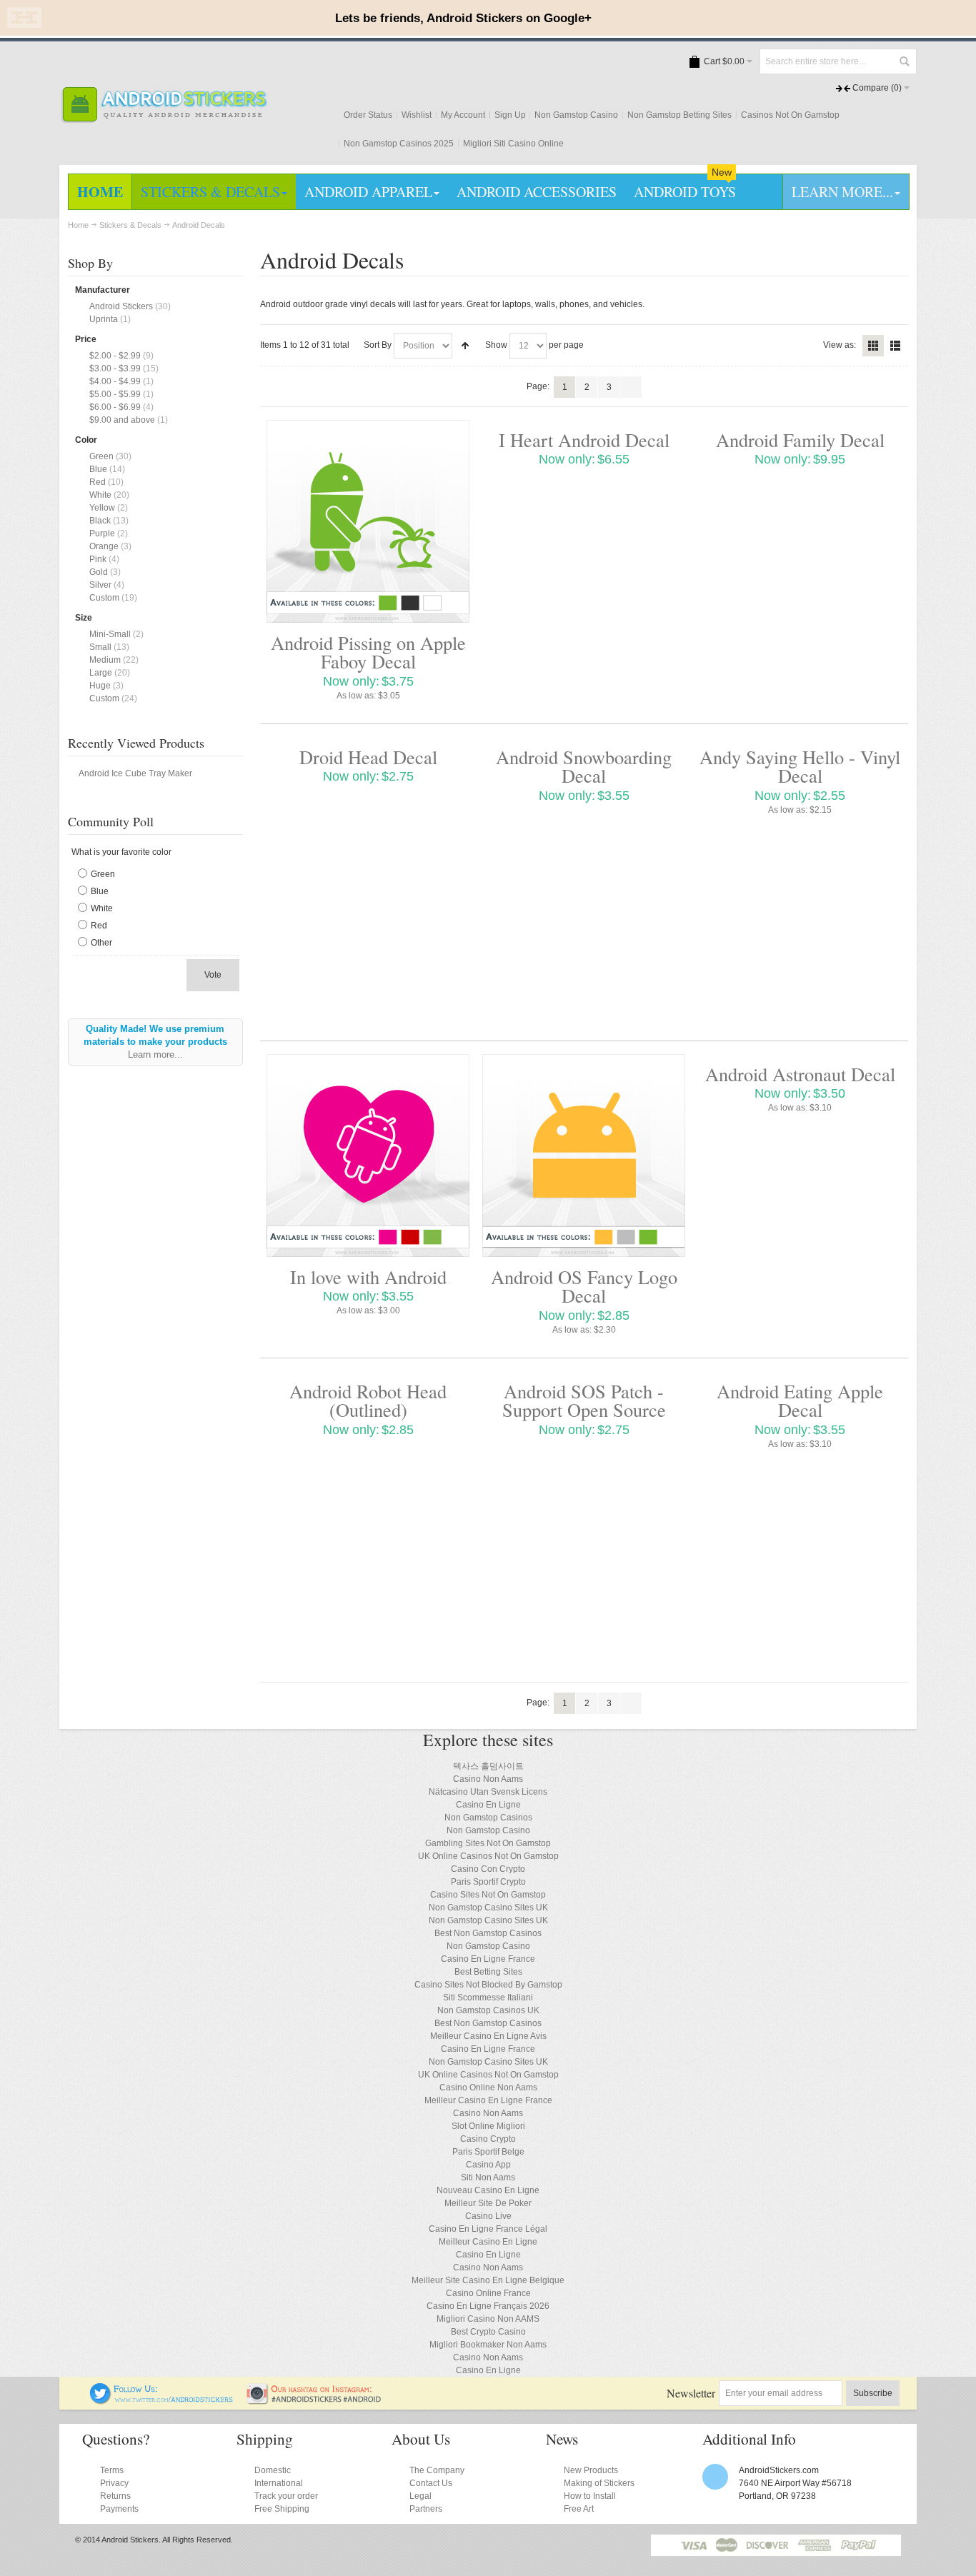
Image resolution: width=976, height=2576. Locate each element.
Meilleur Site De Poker (488, 2203)
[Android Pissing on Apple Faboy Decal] (368, 521)
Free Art (579, 2509)
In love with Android (368, 1277)
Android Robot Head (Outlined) (368, 1400)
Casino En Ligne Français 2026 (488, 2306)
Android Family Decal (800, 440)
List (895, 346)
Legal (420, 2496)
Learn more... (155, 1054)
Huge (100, 686)
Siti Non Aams (488, 2177)
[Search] (904, 61)
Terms (112, 2470)
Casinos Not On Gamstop (790, 115)
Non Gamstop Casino (576, 115)
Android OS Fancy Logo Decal (584, 1286)
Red (98, 482)
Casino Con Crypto (488, 1869)
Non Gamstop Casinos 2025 (399, 144)
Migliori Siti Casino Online (513, 144)
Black (100, 521)
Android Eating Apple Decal (800, 1400)
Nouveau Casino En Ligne (488, 2190)
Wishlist (417, 115)
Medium (105, 660)
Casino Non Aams (488, 1779)
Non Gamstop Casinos (488, 1818)
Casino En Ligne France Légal (488, 2229)
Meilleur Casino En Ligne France (488, 2100)
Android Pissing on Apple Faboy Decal (368, 652)
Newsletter (691, 2393)
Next (631, 387)
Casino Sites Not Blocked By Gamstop (488, 1985)
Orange (104, 546)
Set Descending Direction (465, 346)
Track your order (286, 2496)
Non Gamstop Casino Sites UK (488, 1908)
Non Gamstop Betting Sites (679, 115)
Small (100, 647)
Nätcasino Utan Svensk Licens (488, 1792)
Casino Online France (488, 2293)
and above (122, 420)
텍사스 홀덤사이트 (488, 1766)
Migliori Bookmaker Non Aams (488, 2345)
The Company (437, 2470)
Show (496, 345)
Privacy (114, 2483)
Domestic (273, 2470)
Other (101, 943)
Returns (115, 2496)
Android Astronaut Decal (800, 1074)
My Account (463, 115)
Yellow (102, 508)
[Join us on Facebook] (80, 2389)
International (279, 2483)
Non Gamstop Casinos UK (488, 2010)
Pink (98, 559)
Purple (102, 533)
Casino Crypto (488, 2139)
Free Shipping (282, 2509)
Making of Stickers (599, 2483)
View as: (840, 345)
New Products (591, 2470)
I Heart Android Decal (584, 440)
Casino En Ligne (488, 1805)
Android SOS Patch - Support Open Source (584, 1400)
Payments (119, 2509)
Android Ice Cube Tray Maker (135, 773)
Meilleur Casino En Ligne (488, 2242)
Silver (100, 585)
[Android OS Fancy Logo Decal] (584, 1156)
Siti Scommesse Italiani (488, 1998)
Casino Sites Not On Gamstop (488, 1895)
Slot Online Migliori (488, 2126)
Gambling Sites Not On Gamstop (488, 1843)
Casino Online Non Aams (488, 2088)
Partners (426, 2509)
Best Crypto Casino (488, 2332)
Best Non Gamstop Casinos (488, 1933)
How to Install (590, 2496)
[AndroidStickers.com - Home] (164, 105)
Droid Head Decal (368, 757)
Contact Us (431, 2483)
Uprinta (104, 319)
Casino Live (488, 2216)
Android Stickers (121, 306)
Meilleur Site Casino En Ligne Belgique (488, 2280)
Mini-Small (110, 634)
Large (101, 673)
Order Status (368, 115)
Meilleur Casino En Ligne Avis (488, 2036)
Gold (99, 572)
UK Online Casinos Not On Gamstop (488, 1856)
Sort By (378, 345)
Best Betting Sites (488, 1972)
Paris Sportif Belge (488, 2152)
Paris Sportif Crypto (488, 1882)
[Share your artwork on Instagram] (318, 2389)
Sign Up (510, 115)
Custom (104, 598)
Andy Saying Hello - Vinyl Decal (800, 766)
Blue (98, 469)
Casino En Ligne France (488, 1959)
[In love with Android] (368, 1156)
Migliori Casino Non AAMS (488, 2319)
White (100, 495)
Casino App (488, 2165)
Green (101, 456)
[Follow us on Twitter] (162, 2389)
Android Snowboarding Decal (584, 766)
